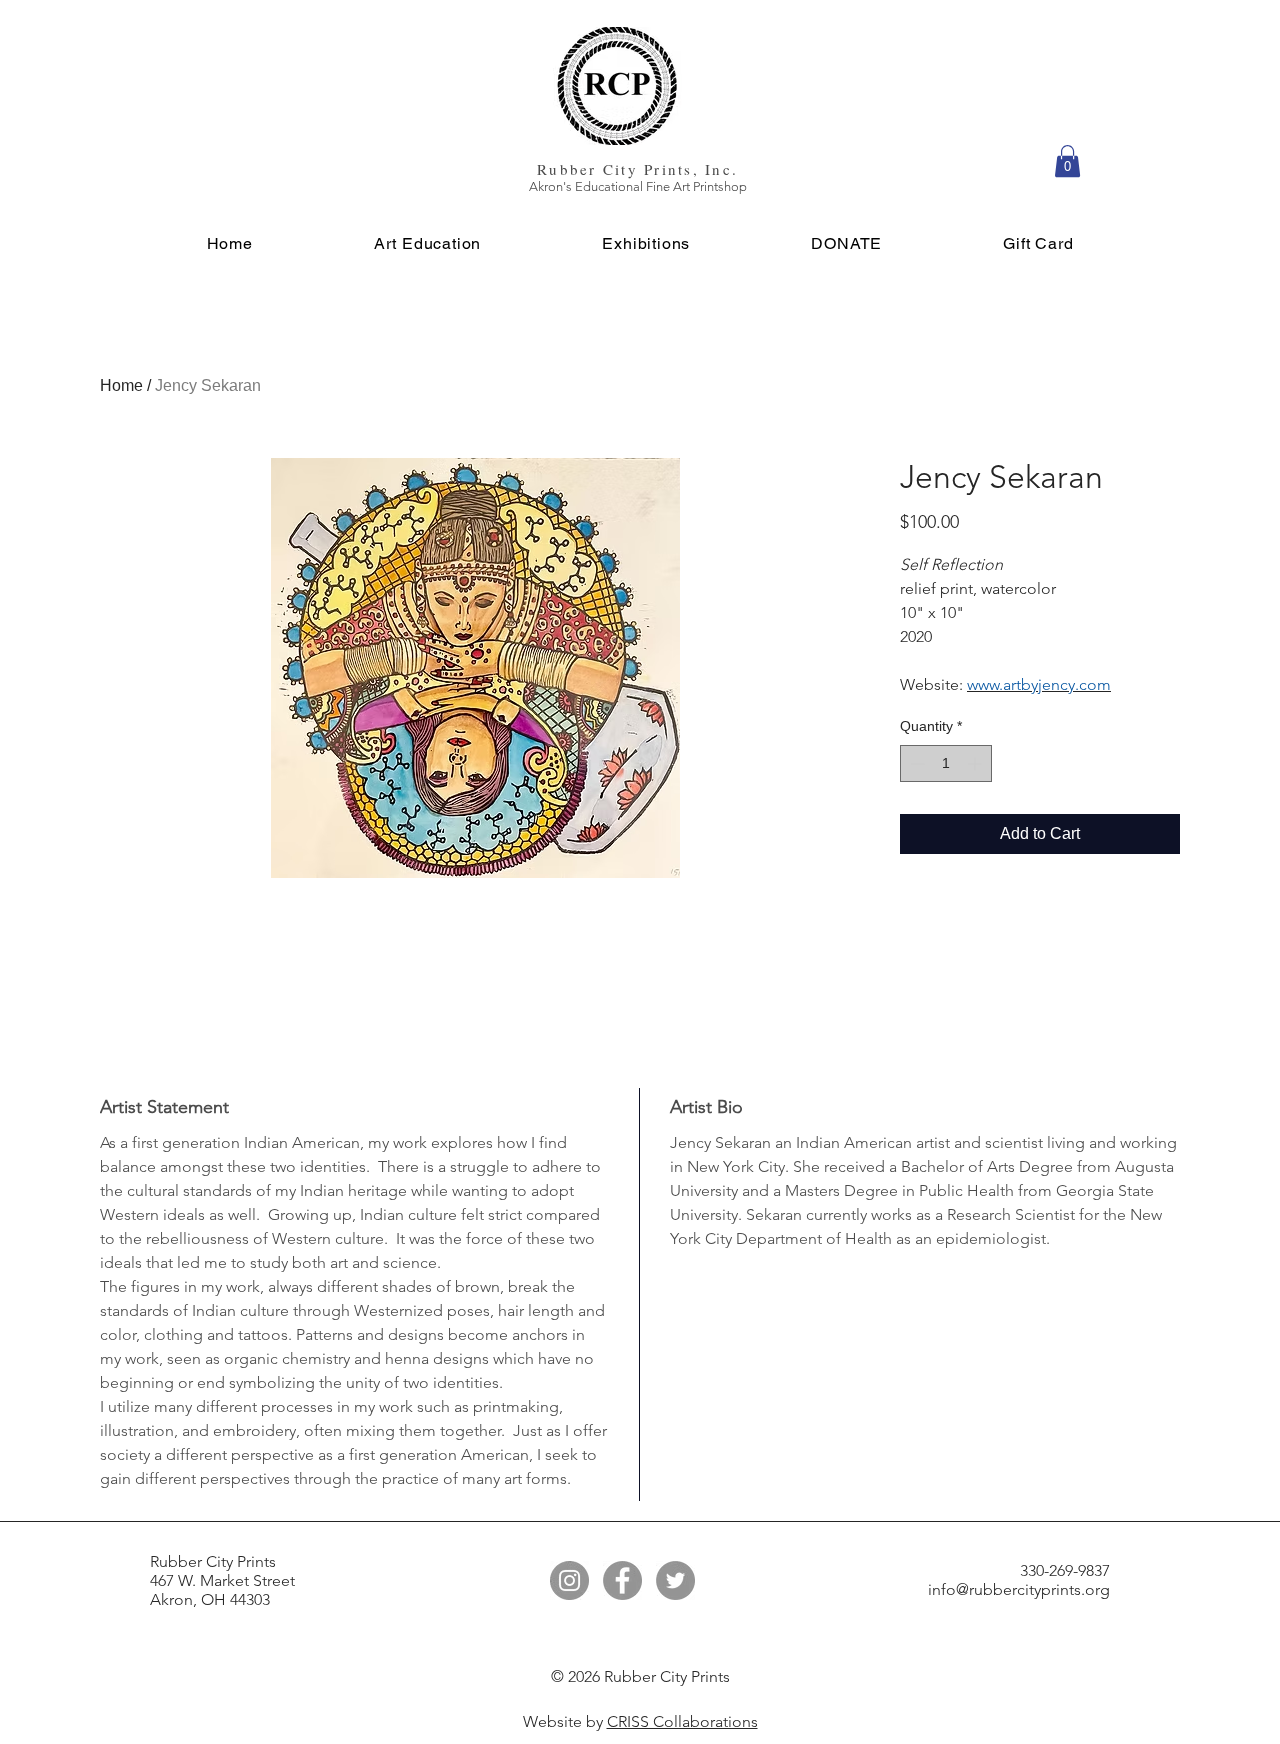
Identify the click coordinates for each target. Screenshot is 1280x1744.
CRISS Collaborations (682, 1721)
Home (121, 385)
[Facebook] (622, 1580)
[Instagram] (569, 1580)
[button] (1067, 161)
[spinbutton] (946, 763)
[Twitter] (675, 1580)
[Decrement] (915, 763)
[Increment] (976, 763)
